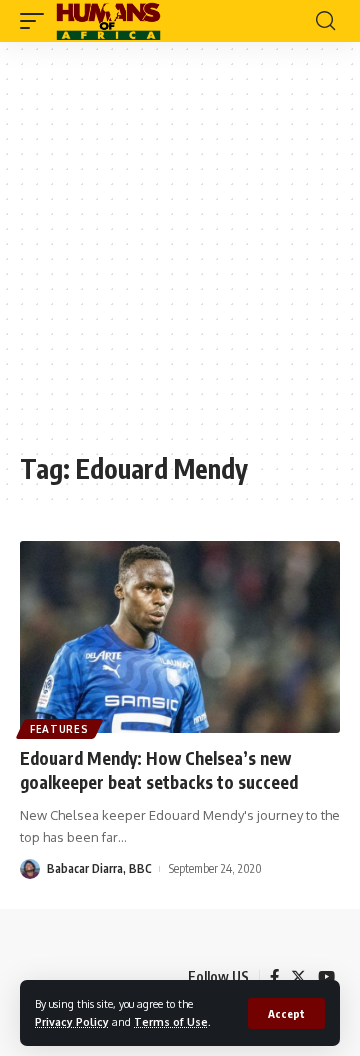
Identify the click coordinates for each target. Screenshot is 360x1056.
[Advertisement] (180, 257)
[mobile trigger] (37, 21)
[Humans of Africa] (108, 21)
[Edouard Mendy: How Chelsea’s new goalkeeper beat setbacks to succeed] (180, 637)
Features (59, 729)
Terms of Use (171, 1021)
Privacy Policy (72, 1021)
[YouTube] (326, 977)
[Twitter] (298, 977)
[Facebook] (274, 977)
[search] (325, 21)
